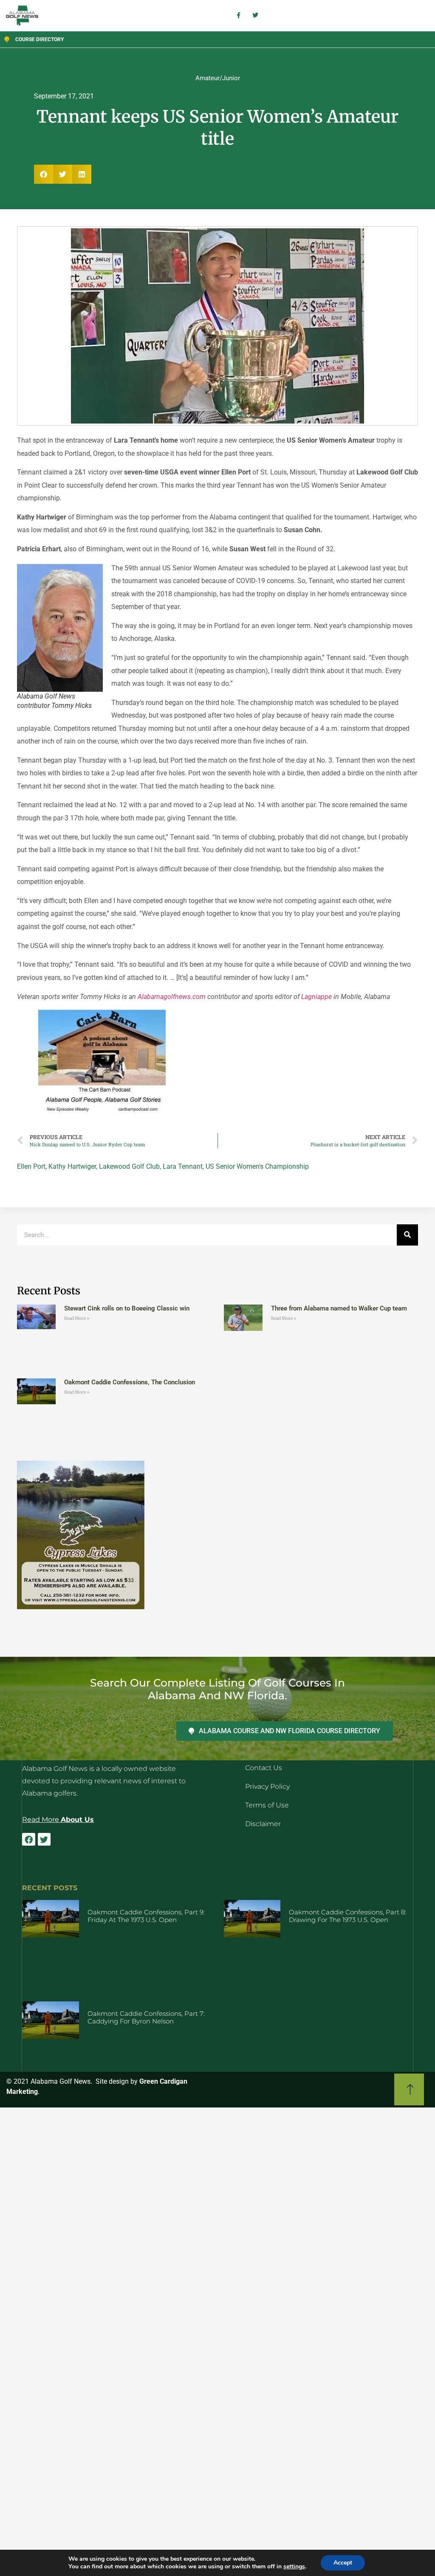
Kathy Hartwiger (72, 1166)
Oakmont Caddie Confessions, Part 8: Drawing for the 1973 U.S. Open (347, 1916)
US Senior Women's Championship (257, 1166)
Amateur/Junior (218, 78)
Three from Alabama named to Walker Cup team (339, 1308)
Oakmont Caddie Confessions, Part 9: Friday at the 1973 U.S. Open (146, 1916)
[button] (44, 174)
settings (294, 2567)
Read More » (77, 1318)
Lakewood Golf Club (129, 1166)
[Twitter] (44, 1839)
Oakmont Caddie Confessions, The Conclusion (130, 1382)
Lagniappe (316, 997)
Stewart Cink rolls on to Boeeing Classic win (127, 1308)
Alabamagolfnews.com (172, 997)
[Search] (407, 1235)
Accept (343, 2563)
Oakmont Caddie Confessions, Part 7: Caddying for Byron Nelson (146, 2017)
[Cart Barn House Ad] (102, 1113)
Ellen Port (31, 1166)
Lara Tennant (183, 1166)
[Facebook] (28, 1839)
